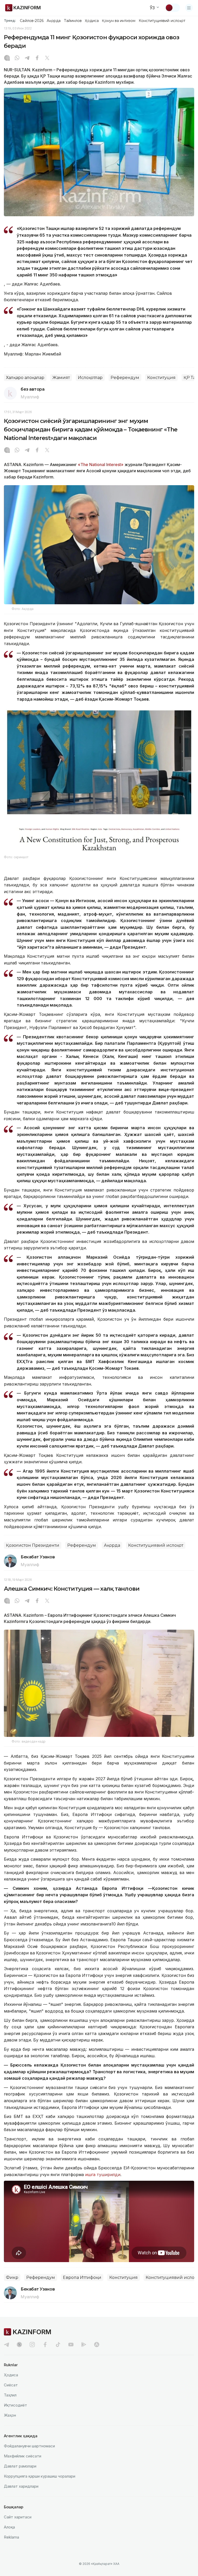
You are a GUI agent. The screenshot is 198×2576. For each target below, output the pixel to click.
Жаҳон (10, 2415)
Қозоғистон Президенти (33, 1545)
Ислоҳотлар (90, 378)
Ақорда (54, 21)
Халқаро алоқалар (25, 378)
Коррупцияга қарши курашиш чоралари (40, 2476)
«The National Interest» (101, 465)
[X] (47, 58)
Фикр (12, 2277)
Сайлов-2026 (32, 21)
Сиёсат (11, 2385)
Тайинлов (73, 21)
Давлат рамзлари (20, 2466)
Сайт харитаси (18, 2517)
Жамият (61, 378)
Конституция (161, 378)
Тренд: (10, 20)
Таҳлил (10, 2395)
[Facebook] (37, 58)
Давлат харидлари (21, 2486)
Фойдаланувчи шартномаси (29, 2446)
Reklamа (11, 2537)
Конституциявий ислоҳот (162, 21)
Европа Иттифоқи (82, 2277)
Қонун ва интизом (119, 21)
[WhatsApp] (17, 58)
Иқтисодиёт (15, 2405)
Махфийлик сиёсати (23, 2456)
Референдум (125, 378)
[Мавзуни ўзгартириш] (172, 8)
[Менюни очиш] (189, 8)
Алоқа (9, 2527)
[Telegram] (27, 58)
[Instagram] (7, 58)
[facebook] (45, 2345)
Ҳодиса (92, 21)
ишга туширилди (103, 2175)
